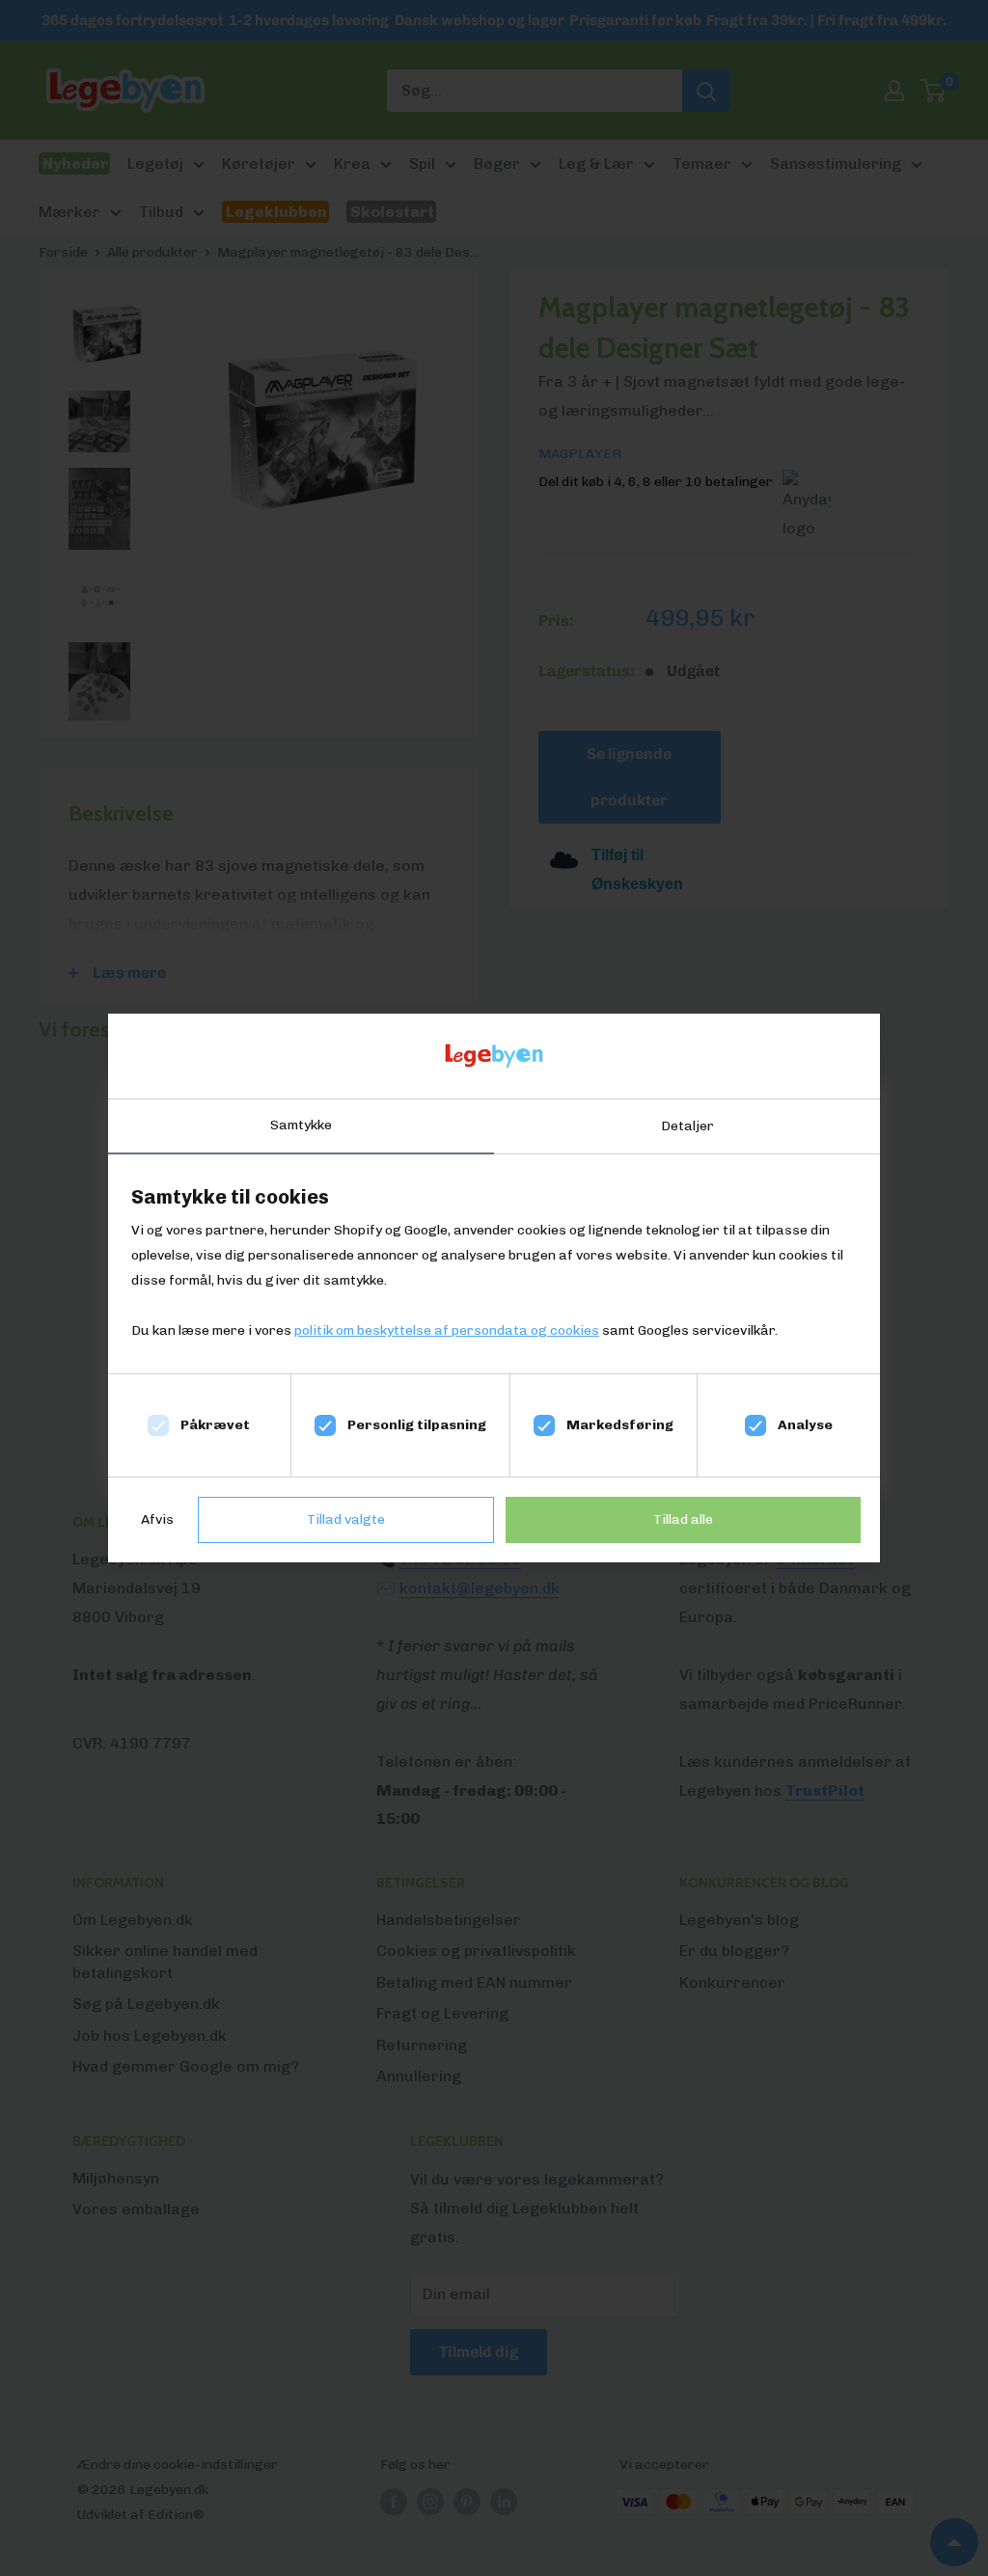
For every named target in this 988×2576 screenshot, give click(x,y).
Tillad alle (683, 1519)
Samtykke (301, 1125)
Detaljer (687, 1126)
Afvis (157, 1519)
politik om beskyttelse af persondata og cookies (447, 1330)
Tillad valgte (346, 1519)
